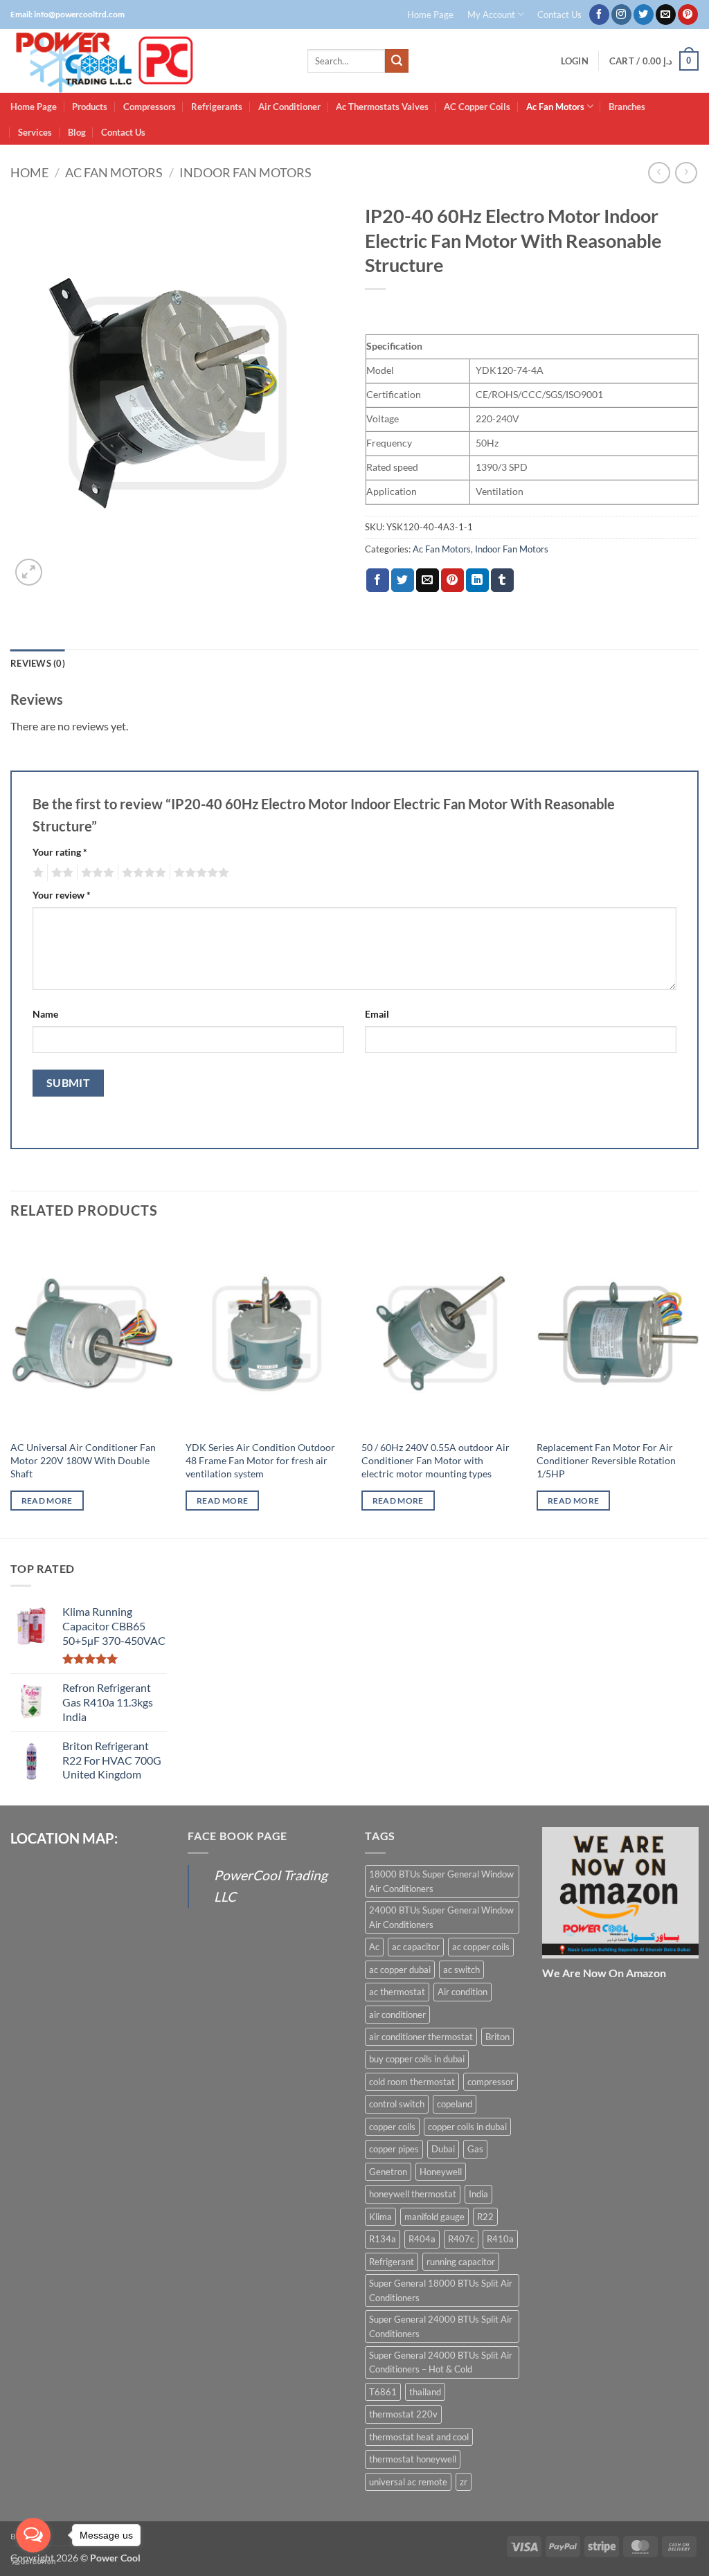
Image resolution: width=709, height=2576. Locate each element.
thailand (425, 2392)
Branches (627, 107)
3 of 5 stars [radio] (96, 873)
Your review (62, 895)
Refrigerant (392, 2262)
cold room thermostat (412, 2082)
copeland (455, 2104)
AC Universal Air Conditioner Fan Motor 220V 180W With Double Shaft (83, 1460)
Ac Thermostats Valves (382, 107)
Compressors (150, 107)
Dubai (443, 2149)
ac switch (461, 1970)
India (478, 2194)
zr (464, 2482)
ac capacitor (416, 1947)
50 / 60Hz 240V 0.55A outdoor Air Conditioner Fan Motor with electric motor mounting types (436, 1460)
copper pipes (394, 2149)
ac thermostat (397, 1992)
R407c (461, 2239)
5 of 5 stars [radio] (199, 873)
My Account (491, 15)
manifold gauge (434, 2217)
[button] (575, 61)
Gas (475, 2149)
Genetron (388, 2172)
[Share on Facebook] (378, 580)
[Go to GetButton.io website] (33, 2562)
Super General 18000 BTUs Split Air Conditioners (441, 2290)
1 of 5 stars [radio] (36, 873)
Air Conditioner (289, 107)
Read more (47, 1501)
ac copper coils (481, 1947)
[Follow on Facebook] (599, 15)
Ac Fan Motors (555, 107)
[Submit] (397, 61)
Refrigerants (217, 107)
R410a (500, 2239)
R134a (383, 2239)
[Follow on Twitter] (644, 15)
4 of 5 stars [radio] (142, 873)
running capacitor (461, 2262)
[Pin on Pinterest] (452, 580)
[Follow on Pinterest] (688, 15)
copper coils (392, 2127)
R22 (485, 2217)
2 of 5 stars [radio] (60, 873)
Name (45, 1014)
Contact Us (559, 15)
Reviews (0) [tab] (38, 663)
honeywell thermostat (413, 2194)
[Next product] (659, 173)
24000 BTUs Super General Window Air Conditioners (441, 1917)
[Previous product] (686, 173)
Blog (77, 132)
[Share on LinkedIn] (477, 580)
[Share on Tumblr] (502, 580)
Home (29, 172)
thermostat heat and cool (419, 2437)
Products (90, 107)
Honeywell (441, 2172)
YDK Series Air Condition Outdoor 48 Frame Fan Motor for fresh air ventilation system (260, 1460)
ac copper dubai (400, 1970)
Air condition (463, 1992)
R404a (422, 2239)
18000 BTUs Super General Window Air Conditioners (441, 1881)
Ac (374, 1947)
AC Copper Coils (477, 107)
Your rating (60, 852)
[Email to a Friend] (428, 580)
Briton (497, 2037)
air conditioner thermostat (421, 2037)
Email (377, 1014)
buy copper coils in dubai (417, 2059)
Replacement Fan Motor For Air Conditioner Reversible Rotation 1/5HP (606, 1460)
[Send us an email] (666, 15)
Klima (380, 2217)
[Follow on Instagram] (621, 15)
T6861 (383, 2392)
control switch (397, 2104)
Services (35, 132)
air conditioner (397, 2015)
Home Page (430, 15)
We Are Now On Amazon (604, 1973)
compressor (491, 2082)
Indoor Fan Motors (245, 172)
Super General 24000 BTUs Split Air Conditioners (441, 2326)
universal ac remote (408, 2482)
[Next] (698, 1386)
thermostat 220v (403, 2414)
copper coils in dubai (467, 2127)
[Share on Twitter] (403, 580)
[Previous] (11, 1386)
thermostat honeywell (413, 2459)
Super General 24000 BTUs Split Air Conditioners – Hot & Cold (441, 2362)
